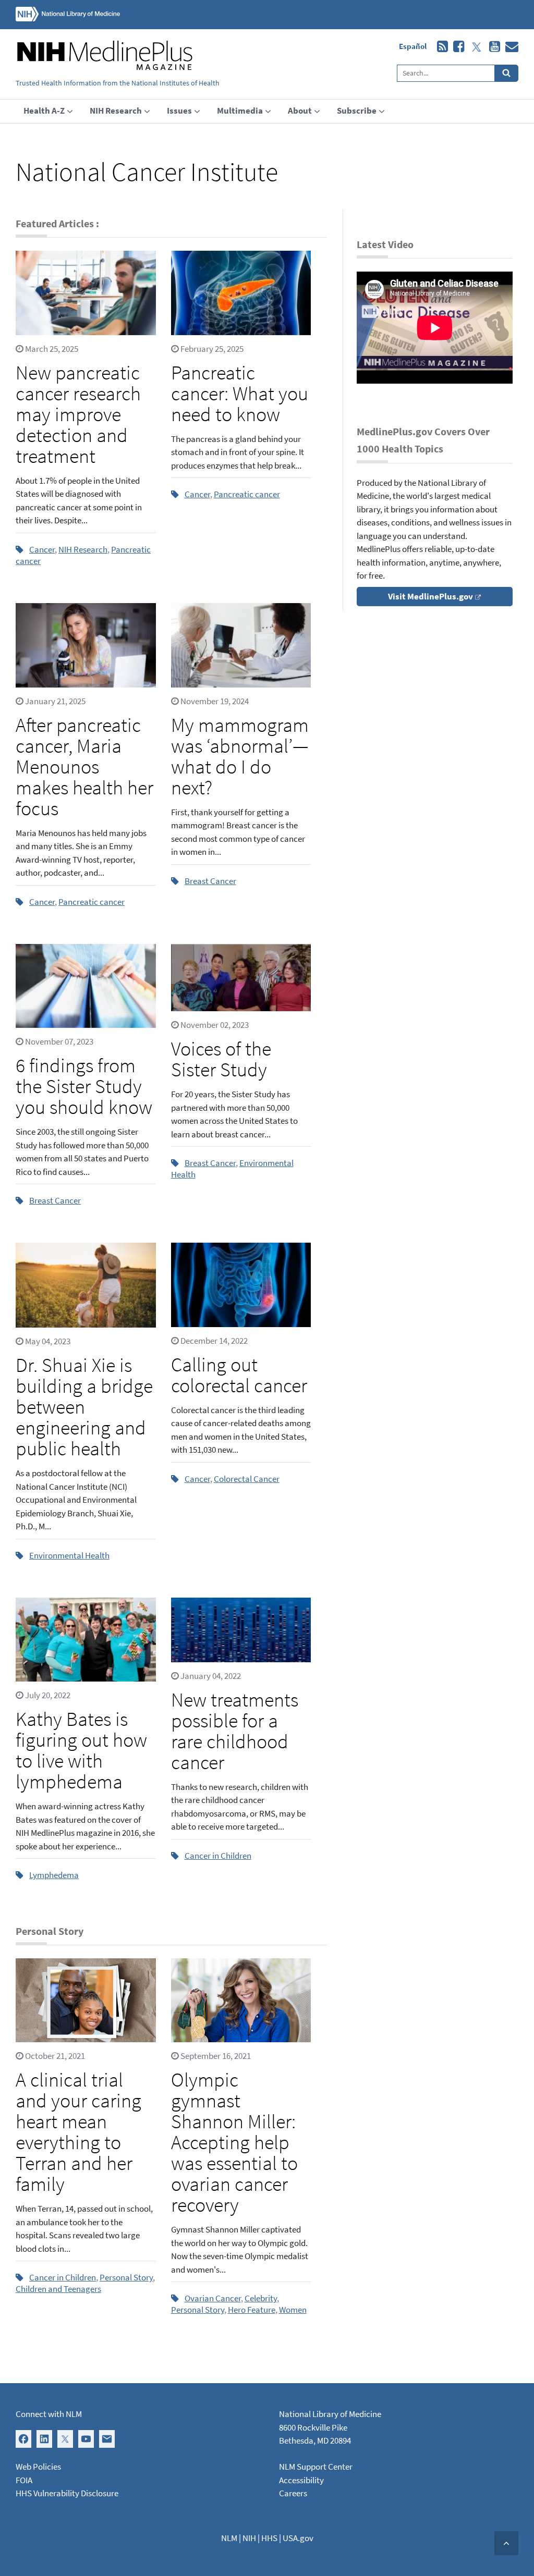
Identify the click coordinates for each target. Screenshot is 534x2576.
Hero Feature (252, 2310)
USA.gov (298, 2538)
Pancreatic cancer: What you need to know (240, 393)
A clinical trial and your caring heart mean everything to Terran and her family (78, 2132)
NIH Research (83, 549)
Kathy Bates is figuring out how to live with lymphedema (81, 1750)
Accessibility (301, 2480)
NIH (249, 2538)
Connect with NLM (49, 2414)
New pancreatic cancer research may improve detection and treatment (78, 414)
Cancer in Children (218, 1856)
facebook (456, 47)
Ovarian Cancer (213, 2298)
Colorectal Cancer (247, 1479)
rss (440, 47)
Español (413, 46)
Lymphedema (54, 1875)
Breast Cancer (210, 881)
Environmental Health (69, 1555)
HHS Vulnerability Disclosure (67, 2493)
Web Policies (38, 2467)
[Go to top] (506, 2543)
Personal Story (126, 2277)
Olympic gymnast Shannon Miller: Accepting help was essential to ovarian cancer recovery (234, 2142)
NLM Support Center (316, 2467)
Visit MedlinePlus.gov (430, 596)
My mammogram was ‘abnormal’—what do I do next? (240, 756)
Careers (293, 2493)
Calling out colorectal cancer (239, 1375)
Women (293, 2310)
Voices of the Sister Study (221, 1059)
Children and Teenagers (58, 2289)
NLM (229, 2538)
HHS (269, 2538)
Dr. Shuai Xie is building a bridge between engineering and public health (84, 1407)
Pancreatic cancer (247, 494)
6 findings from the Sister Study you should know (84, 1086)
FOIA (24, 2480)
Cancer (42, 549)
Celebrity (261, 2298)
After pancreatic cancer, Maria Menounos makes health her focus (84, 766)
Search (507, 73)
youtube (492, 47)
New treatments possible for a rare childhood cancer (235, 1731)
